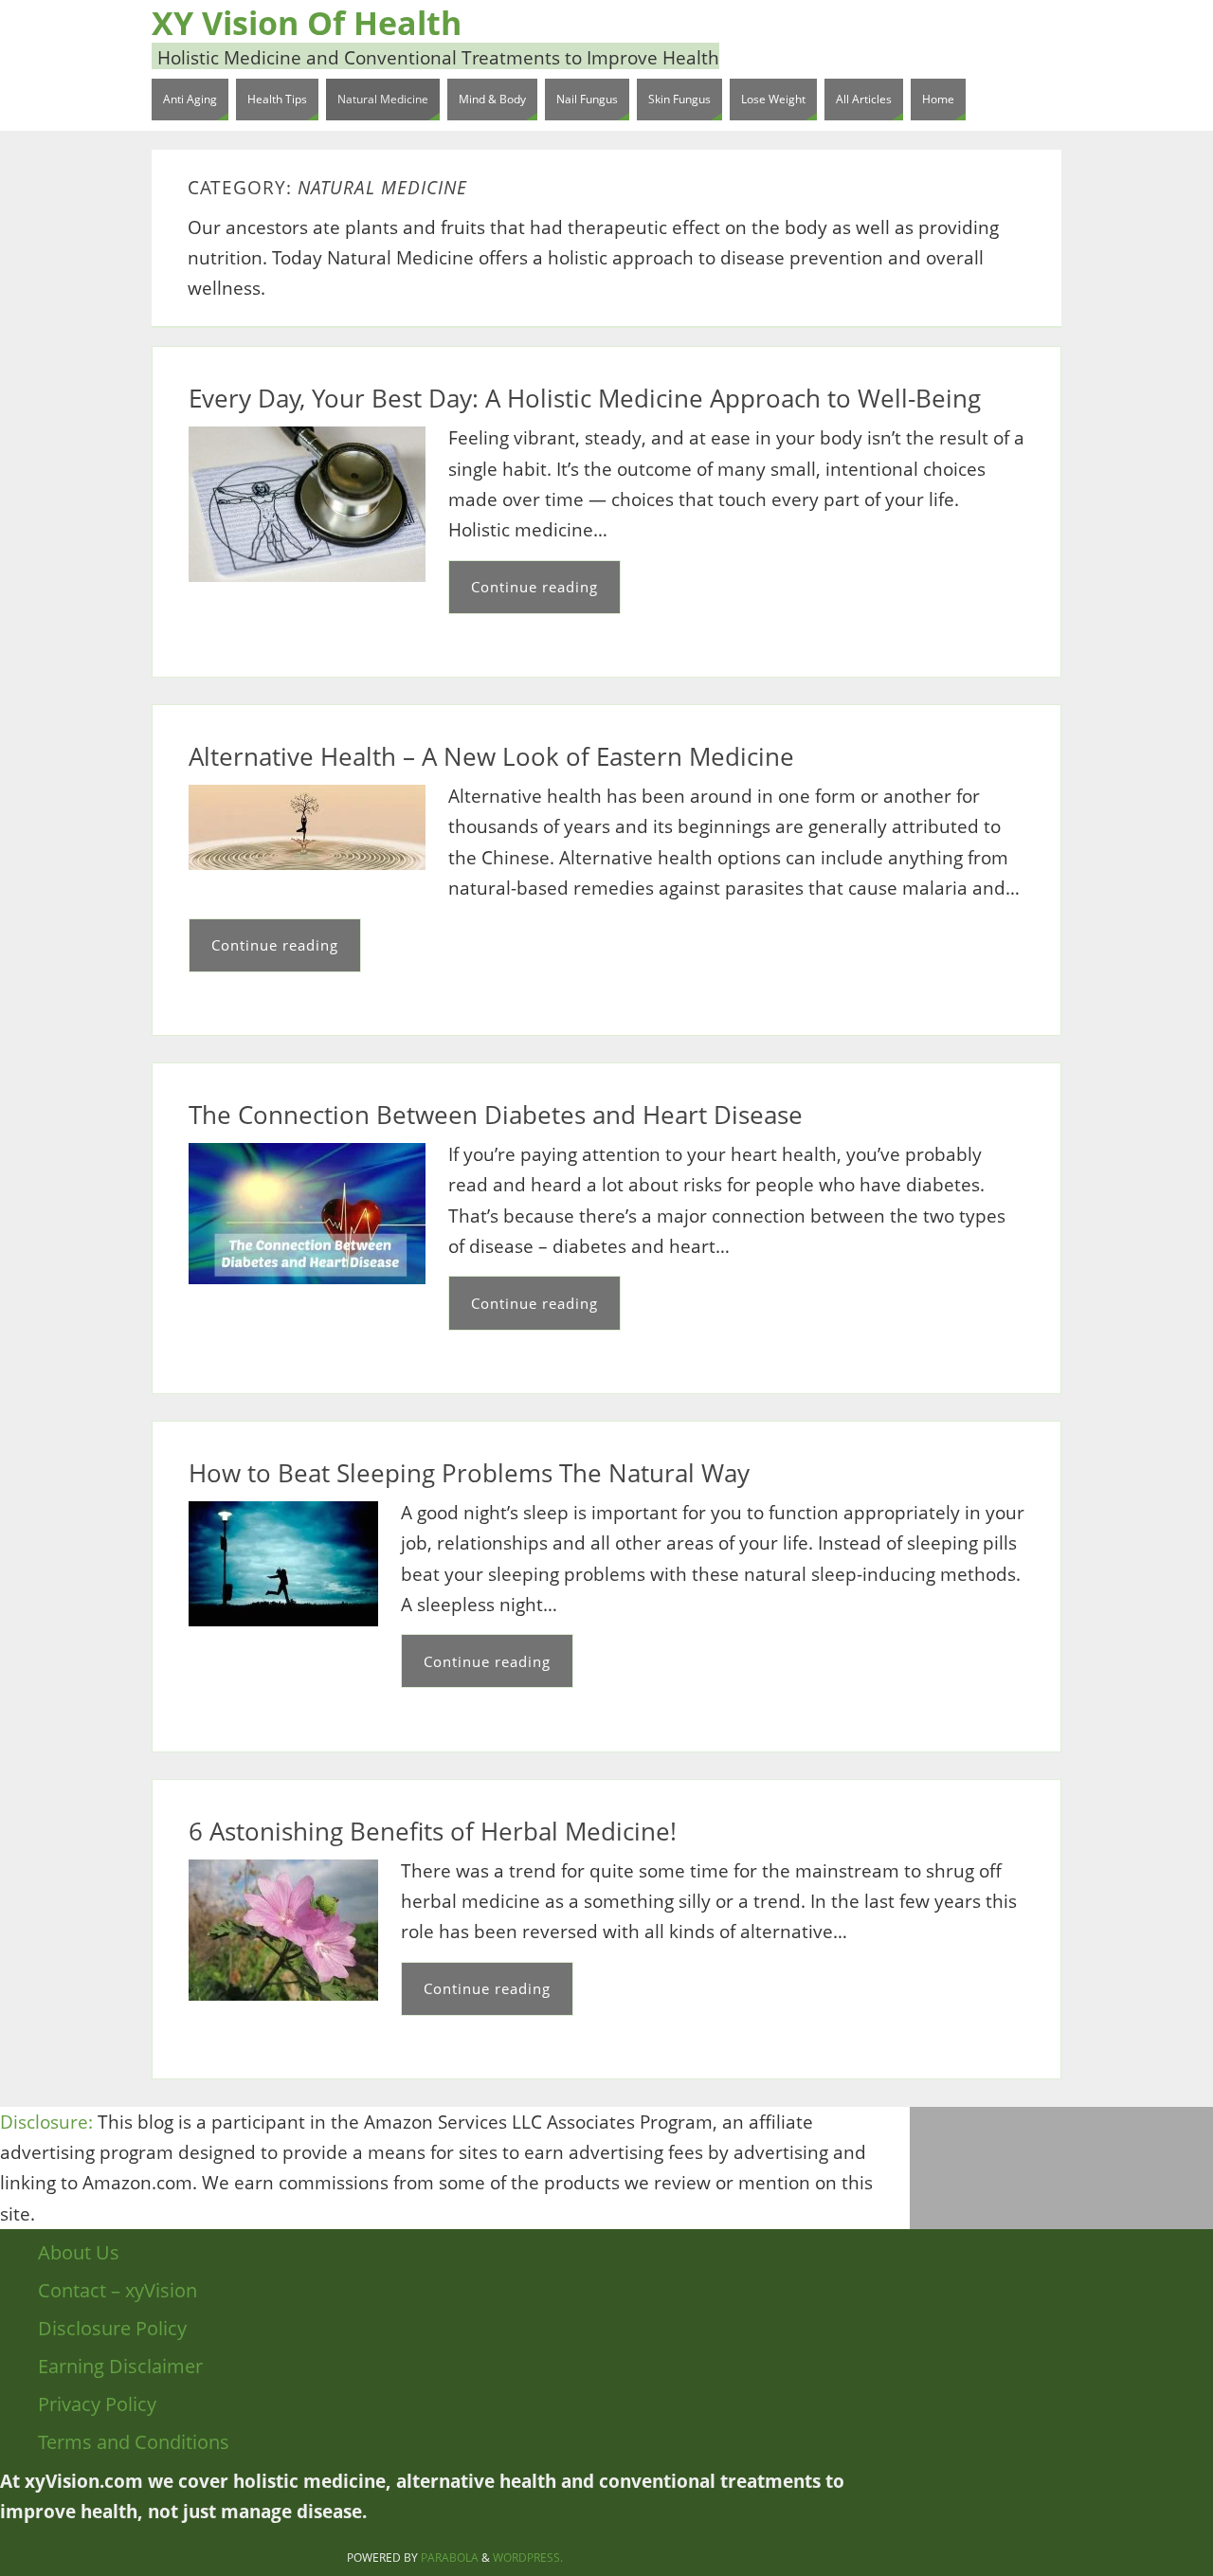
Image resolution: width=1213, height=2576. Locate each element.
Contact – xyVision (118, 2290)
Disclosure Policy (112, 2328)
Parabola (450, 2558)
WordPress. (528, 2558)
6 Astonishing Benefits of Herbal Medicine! (433, 1831)
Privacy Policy (97, 2404)
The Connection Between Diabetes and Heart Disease (496, 1115)
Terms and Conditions (134, 2442)
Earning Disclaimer (120, 2366)
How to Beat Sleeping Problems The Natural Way (469, 1473)
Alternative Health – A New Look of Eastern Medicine (491, 756)
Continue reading (534, 587)
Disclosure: (46, 2122)
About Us (79, 2252)
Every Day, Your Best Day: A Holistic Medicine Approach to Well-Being (585, 398)
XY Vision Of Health (307, 23)
